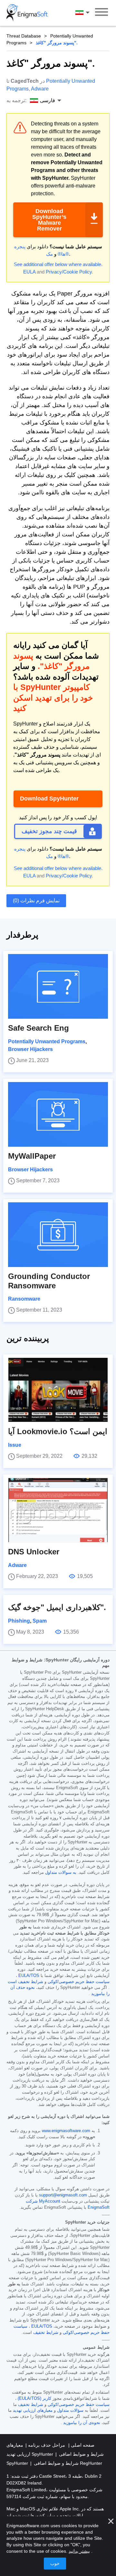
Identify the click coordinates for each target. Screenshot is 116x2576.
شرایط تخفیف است (25, 1982)
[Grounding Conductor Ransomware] (58, 1235)
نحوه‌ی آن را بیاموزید (82, 2423)
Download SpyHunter (49, 799)
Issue (15, 1445)
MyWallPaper (32, 1156)
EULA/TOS (29, 1976)
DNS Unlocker (34, 1552)
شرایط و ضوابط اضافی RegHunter (68, 2463)
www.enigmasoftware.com (66, 2131)
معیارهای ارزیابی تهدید (33, 2410)
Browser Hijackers (30, 1049)
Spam (40, 1621)
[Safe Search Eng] (58, 986)
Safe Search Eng (39, 1028)
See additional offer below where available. (58, 264)
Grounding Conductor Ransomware (49, 1281)
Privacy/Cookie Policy (69, 272)
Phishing (19, 1621)
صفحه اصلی (82, 2445)
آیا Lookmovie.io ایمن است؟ (58, 1431)
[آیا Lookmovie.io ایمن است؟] (58, 1390)
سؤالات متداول (70, 2410)
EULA (29, 272)
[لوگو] (27, 13)
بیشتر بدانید (79, 2551)
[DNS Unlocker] (58, 1510)
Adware (40, 89)
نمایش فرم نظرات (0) (36, 901)
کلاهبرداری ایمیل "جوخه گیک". (57, 1607)
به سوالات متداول (61, 1873)
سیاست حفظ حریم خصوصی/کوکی (79, 1982)
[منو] (101, 13)
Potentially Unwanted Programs (47, 1041)
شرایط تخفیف (46, 2333)
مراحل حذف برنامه (46, 2445)
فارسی (88, 13)
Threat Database (24, 36)
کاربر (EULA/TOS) (34, 2399)
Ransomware (24, 1299)
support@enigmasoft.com (63, 2195)
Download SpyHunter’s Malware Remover (49, 220)
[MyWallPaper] (58, 1114)
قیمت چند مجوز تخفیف (49, 831)
